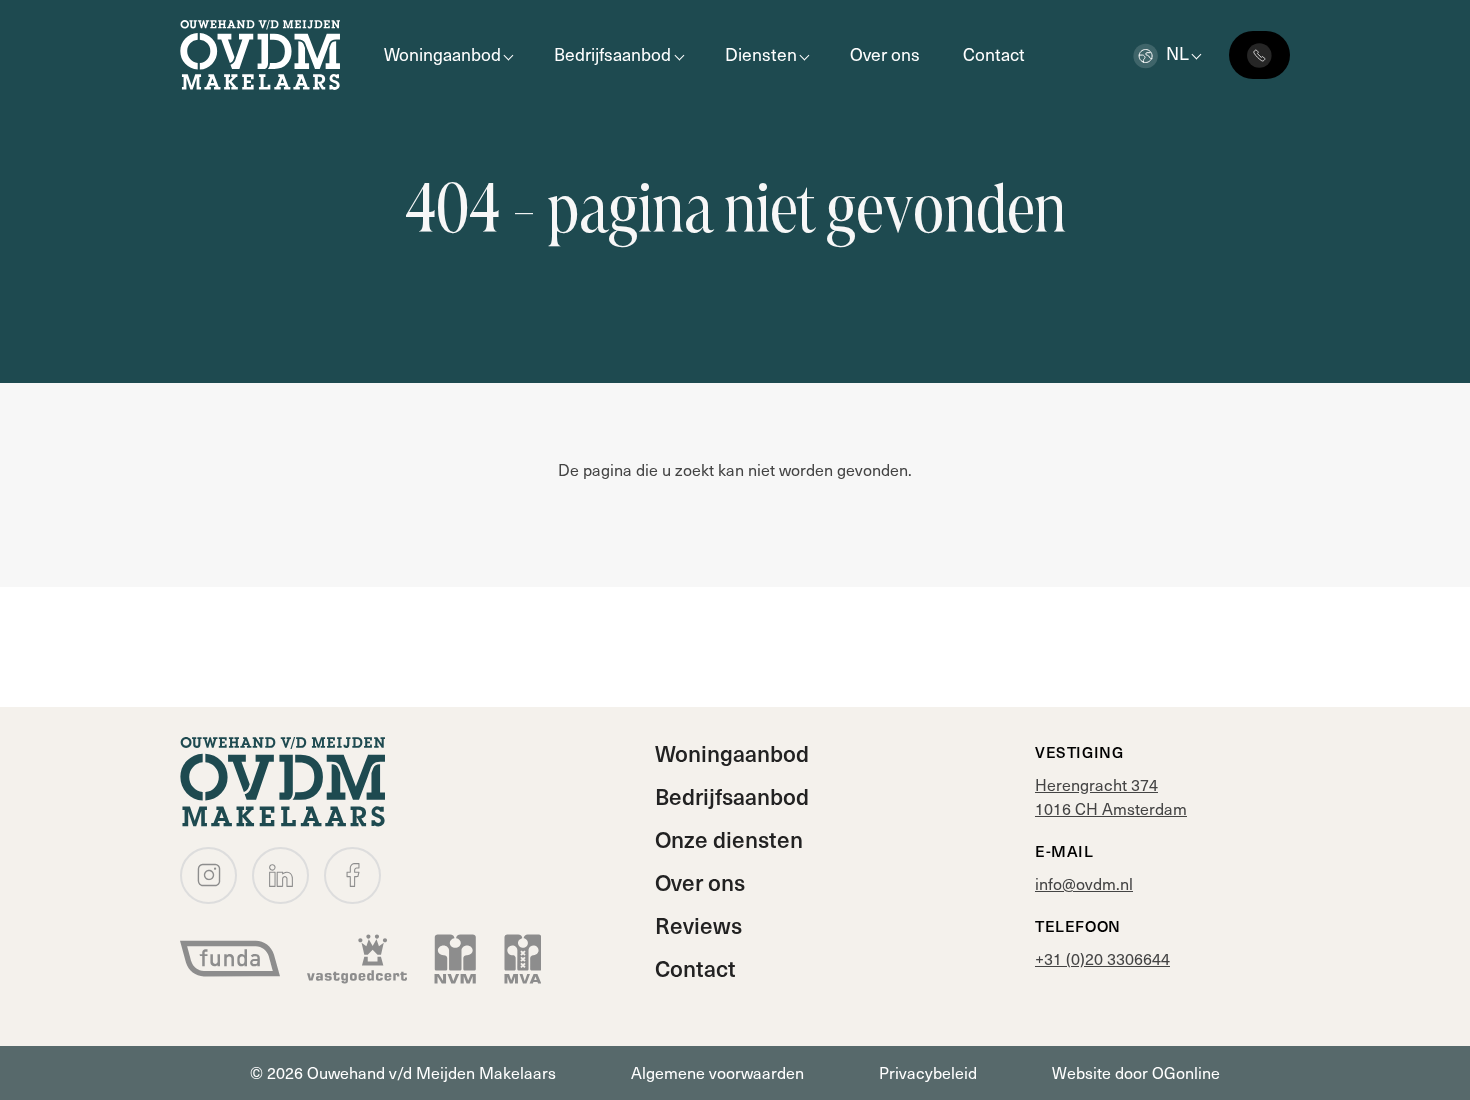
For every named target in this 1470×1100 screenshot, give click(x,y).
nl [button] (1177, 53)
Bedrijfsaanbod (612, 54)
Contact (994, 54)
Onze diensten (729, 839)
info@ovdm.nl (1084, 883)
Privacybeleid (928, 1072)
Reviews (698, 925)
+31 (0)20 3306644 (1102, 958)
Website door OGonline (1136, 1072)
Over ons (885, 54)
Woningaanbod (442, 54)
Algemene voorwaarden (717, 1072)
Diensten (761, 54)
